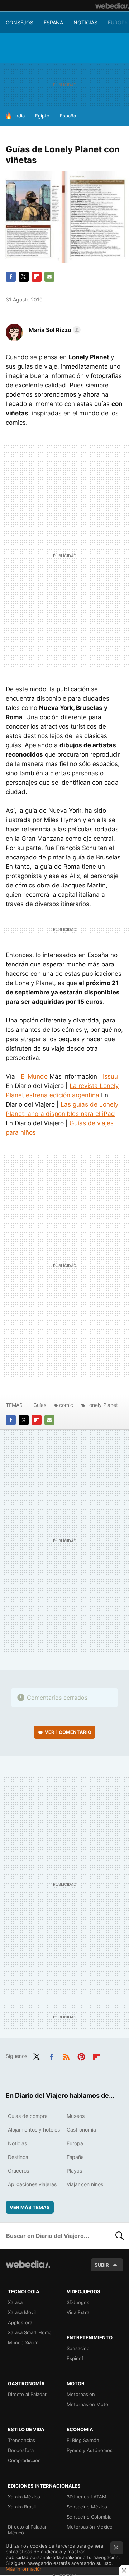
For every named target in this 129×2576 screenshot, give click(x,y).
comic (66, 1405)
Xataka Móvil (22, 2312)
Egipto (42, 116)
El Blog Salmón (83, 2440)
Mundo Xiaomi (24, 2342)
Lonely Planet (102, 1405)
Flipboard (37, 277)
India (20, 116)
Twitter (24, 277)
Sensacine (78, 2348)
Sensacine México (87, 2507)
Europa (118, 22)
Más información (24, 2569)
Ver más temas (30, 2207)
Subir (102, 2265)
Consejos (20, 22)
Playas (74, 2171)
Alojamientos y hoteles (34, 2130)
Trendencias (21, 2440)
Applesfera (20, 2322)
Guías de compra (28, 2116)
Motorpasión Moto (87, 2404)
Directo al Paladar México (27, 2530)
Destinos (18, 2157)
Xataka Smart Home (30, 2332)
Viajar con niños (85, 2184)
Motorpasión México (90, 2527)
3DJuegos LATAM (87, 2497)
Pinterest (81, 2055)
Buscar (120, 2236)
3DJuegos (78, 2302)
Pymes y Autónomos (90, 2450)
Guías (40, 1405)
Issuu (110, 1076)
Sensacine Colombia (89, 2517)
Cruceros (18, 2171)
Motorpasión (81, 2394)
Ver (68, 1732)
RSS (66, 2055)
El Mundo (34, 1076)
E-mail (49, 277)
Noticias (85, 22)
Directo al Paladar (27, 2394)
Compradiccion (24, 2460)
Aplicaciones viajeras (32, 2184)
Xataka (15, 2302)
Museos (76, 2116)
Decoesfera (21, 2450)
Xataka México (24, 2497)
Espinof (75, 2358)
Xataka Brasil (22, 2507)
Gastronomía (81, 2130)
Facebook (11, 277)
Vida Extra (78, 2312)
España (53, 22)
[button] (54, 330)
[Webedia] (112, 6)
